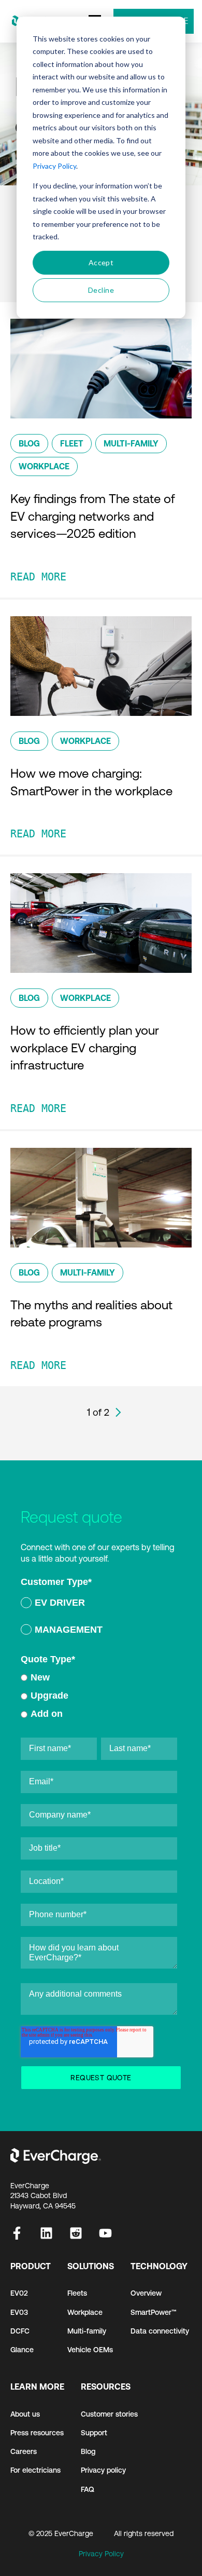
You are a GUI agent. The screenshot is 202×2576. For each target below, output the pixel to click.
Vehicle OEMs (90, 2350)
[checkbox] (99, 1618)
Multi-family (87, 2331)
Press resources (37, 2433)
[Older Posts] (118, 1412)
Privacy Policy (54, 166)
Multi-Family (131, 443)
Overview (146, 2293)
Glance (22, 2350)
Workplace (44, 466)
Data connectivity (160, 2331)
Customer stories (109, 2414)
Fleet (72, 443)
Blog (29, 443)
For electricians (35, 2470)
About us (25, 2414)
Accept (101, 262)
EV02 (19, 2293)
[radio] (99, 1604)
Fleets (77, 2293)
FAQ (88, 2489)
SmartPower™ (154, 2312)
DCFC (20, 2331)
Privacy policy (103, 2470)
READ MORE (38, 577)
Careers (24, 2451)
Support (94, 2433)
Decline (101, 290)
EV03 (19, 2312)
